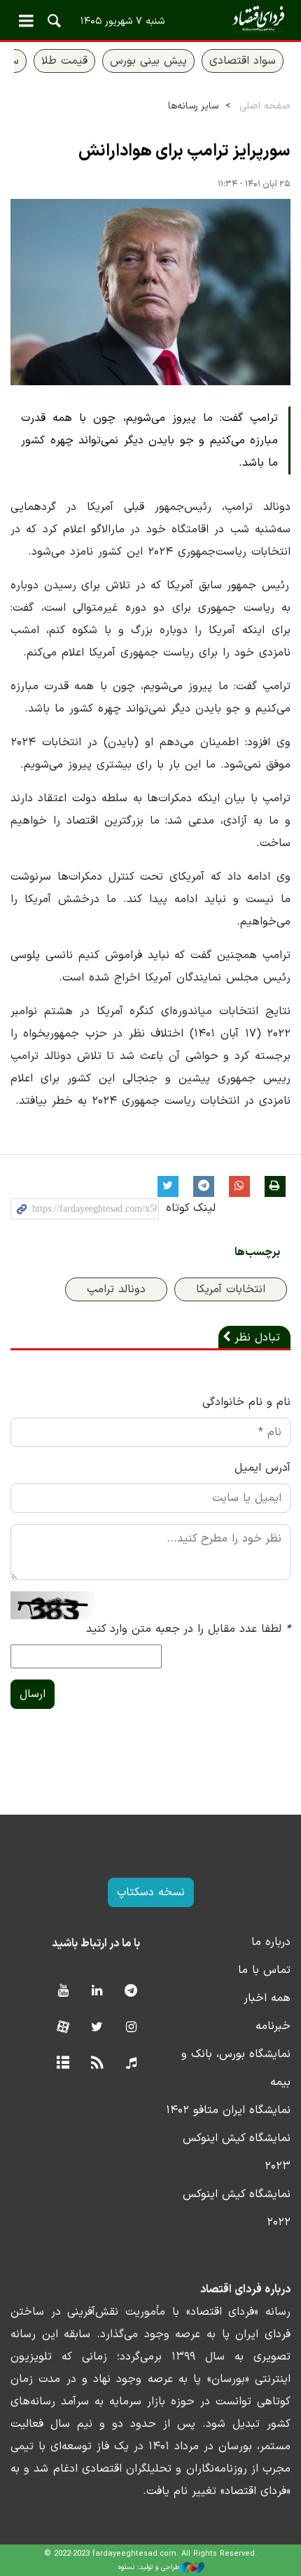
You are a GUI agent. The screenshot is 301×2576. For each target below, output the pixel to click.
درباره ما (271, 1942)
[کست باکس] (131, 2064)
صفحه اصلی (265, 106)
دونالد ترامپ (116, 1289)
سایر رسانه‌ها (193, 106)
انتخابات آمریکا (231, 1289)
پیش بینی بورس (148, 61)
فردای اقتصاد (150, 19)
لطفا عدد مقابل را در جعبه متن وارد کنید (188, 1629)
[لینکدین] (97, 1992)
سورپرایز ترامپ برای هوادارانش (184, 151)
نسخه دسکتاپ (151, 1892)
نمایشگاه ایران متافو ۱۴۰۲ (228, 2110)
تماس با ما (264, 1970)
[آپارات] (63, 2028)
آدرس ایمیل (262, 1468)
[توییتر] (97, 2028)
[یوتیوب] (63, 1992)
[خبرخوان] (97, 2064)
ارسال (33, 1694)
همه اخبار (267, 1998)
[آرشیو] (63, 2064)
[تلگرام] (131, 1992)
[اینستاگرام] (131, 2028)
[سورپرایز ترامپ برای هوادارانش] (150, 292)
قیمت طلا (64, 61)
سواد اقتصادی (243, 61)
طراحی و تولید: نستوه (149, 2567)
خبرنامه (273, 2026)
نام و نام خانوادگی (246, 1402)
